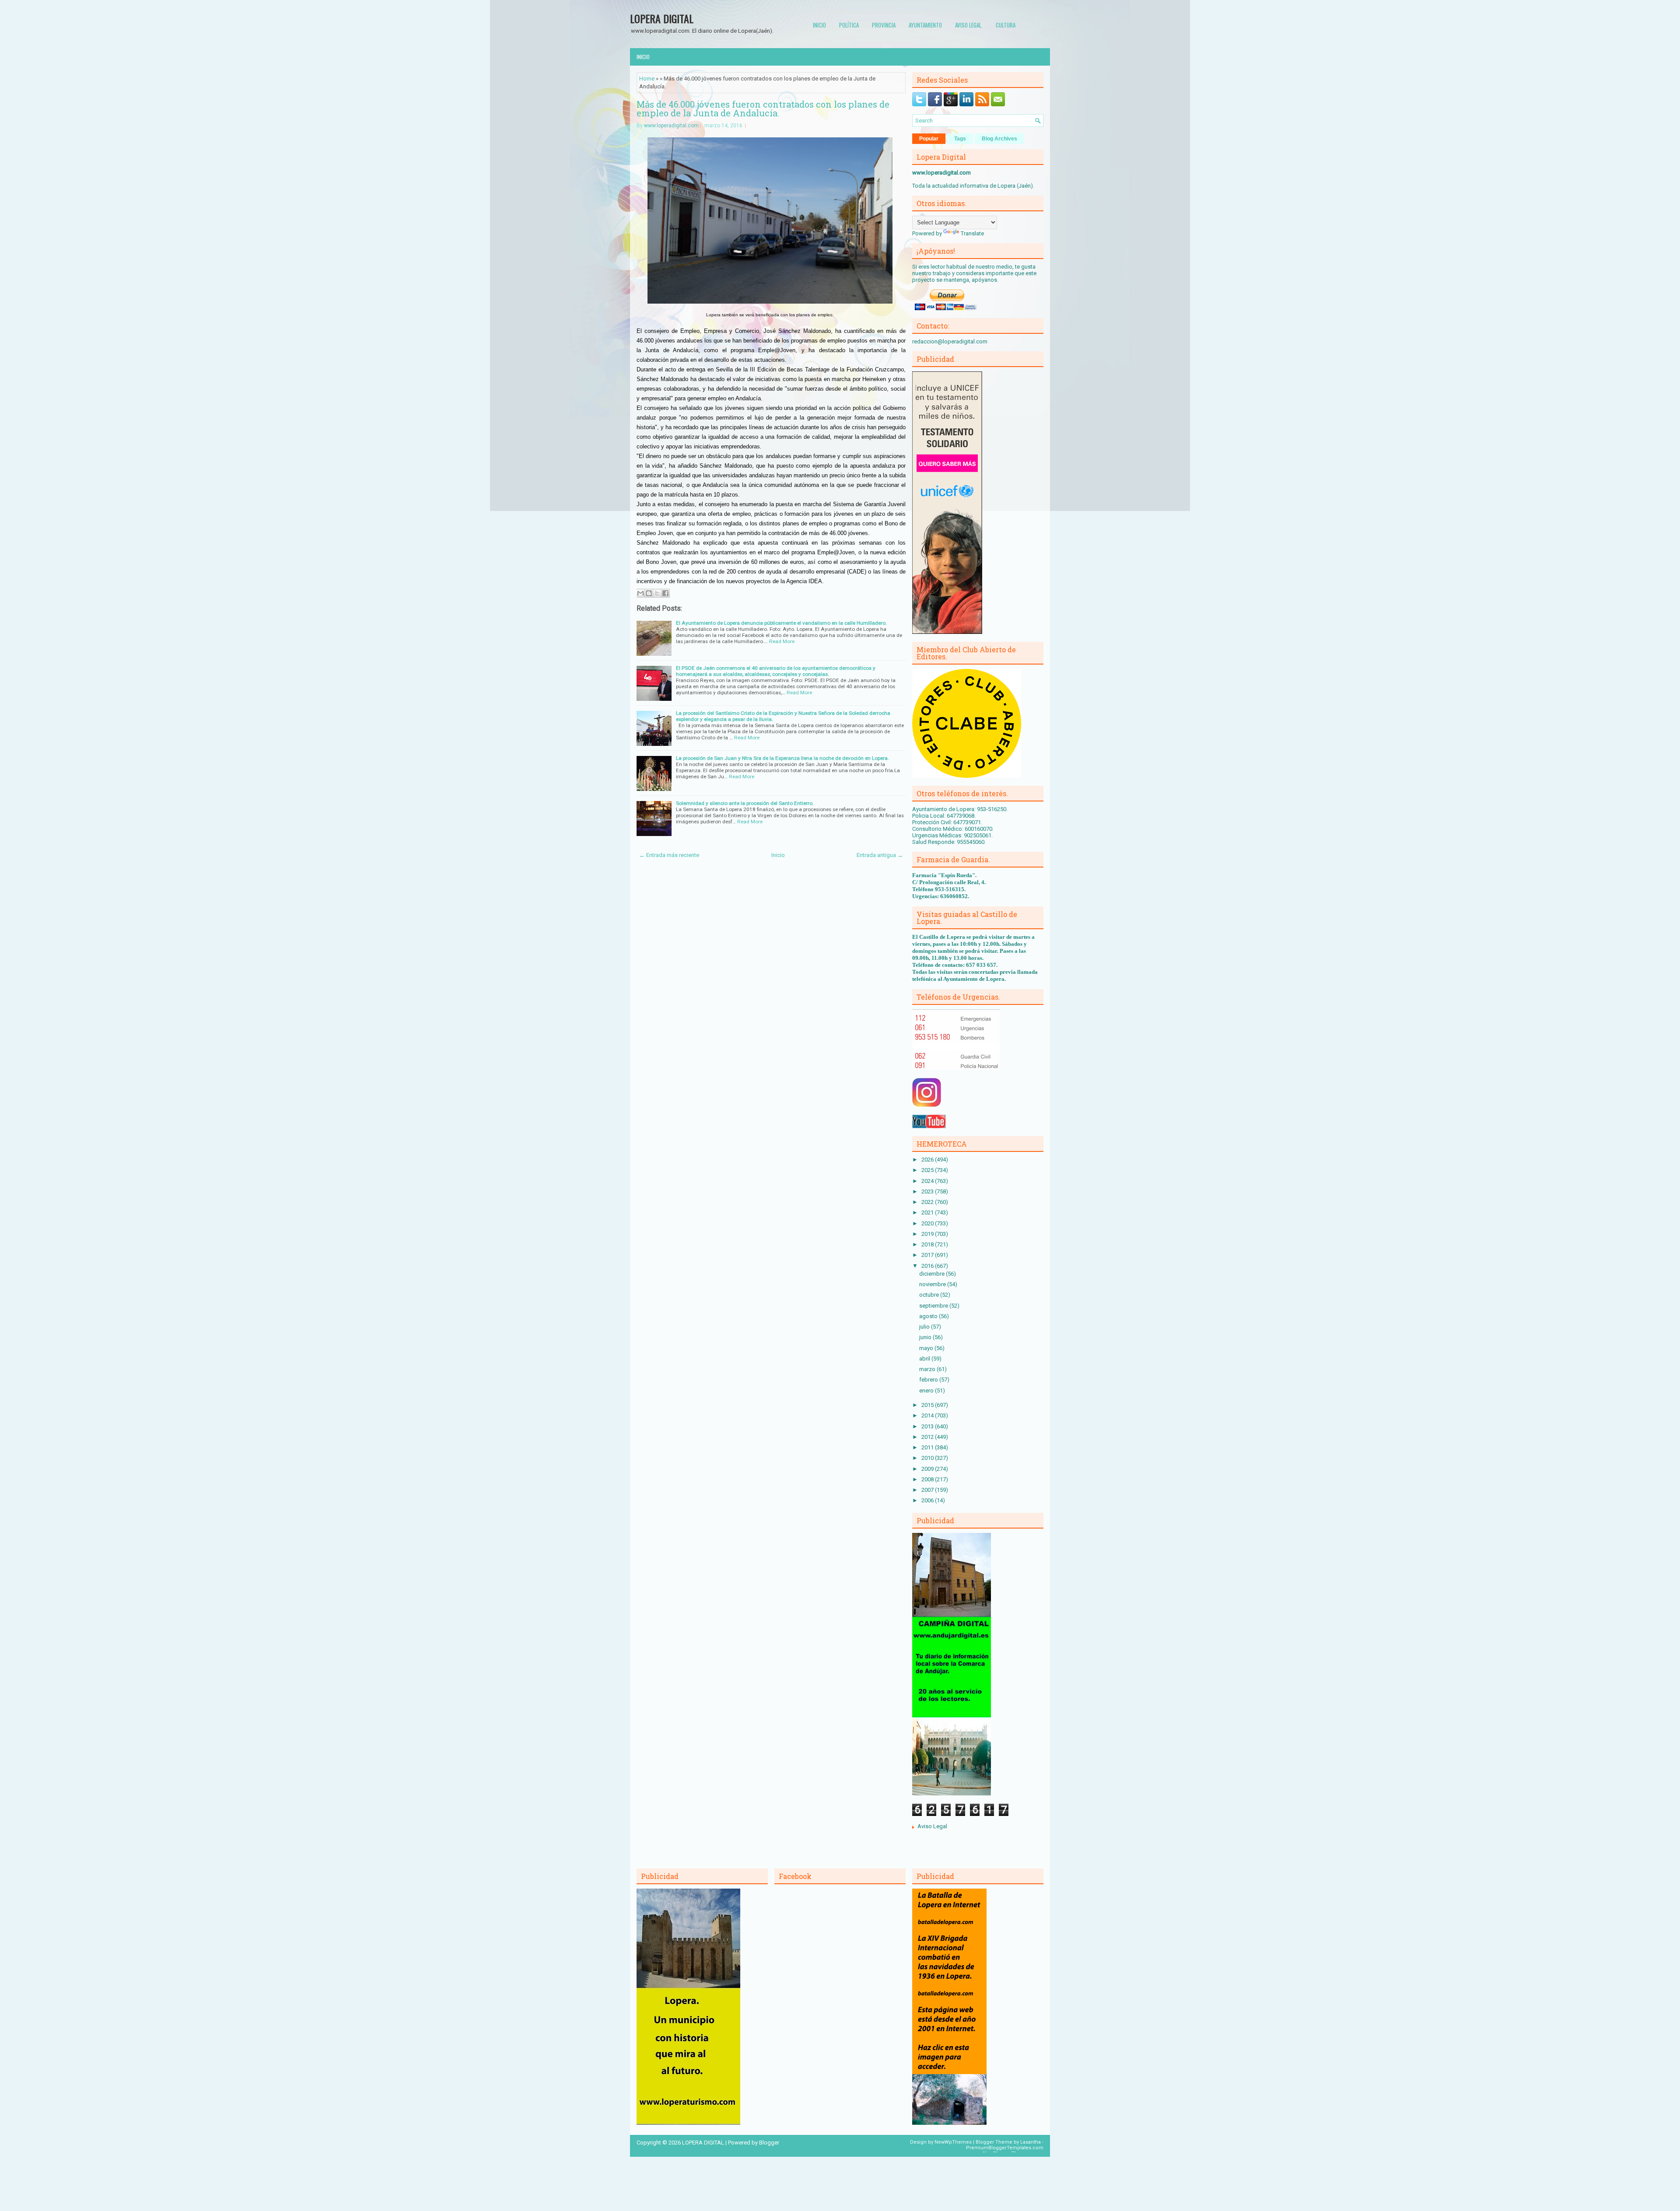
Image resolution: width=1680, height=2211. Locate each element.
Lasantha (1031, 2142)
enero (927, 1391)
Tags (960, 139)
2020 (928, 1223)
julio (925, 1327)
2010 (928, 1458)
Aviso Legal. (969, 25)
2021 (928, 1212)
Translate (972, 233)
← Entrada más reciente (669, 855)
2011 (928, 1447)
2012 (928, 1437)
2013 (928, 1426)
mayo (927, 1348)
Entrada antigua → (880, 855)
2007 (928, 1490)
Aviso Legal (932, 1826)
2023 (928, 1191)
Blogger (769, 2143)
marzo (928, 1369)
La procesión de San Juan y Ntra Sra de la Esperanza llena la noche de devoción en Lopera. (782, 758)
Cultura (1006, 25)
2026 (928, 1160)
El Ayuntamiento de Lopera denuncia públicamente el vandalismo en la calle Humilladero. (781, 623)
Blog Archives (999, 139)
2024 (928, 1181)
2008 (928, 1479)
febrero (929, 1380)
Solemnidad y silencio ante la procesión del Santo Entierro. (745, 803)
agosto (929, 1316)
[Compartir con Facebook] (665, 593)
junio (926, 1337)
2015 (928, 1405)
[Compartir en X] (657, 593)
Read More (782, 641)
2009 (928, 1469)
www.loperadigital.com (671, 126)
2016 (928, 1266)
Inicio (819, 25)
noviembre (933, 1284)
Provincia (884, 25)
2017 (928, 1255)
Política (849, 25)
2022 (928, 1202)
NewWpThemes (953, 2142)
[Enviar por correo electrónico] (640, 593)
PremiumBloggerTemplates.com (1005, 2148)
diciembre (933, 1274)
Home (647, 79)
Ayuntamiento (925, 25)
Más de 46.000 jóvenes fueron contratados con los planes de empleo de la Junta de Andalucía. (763, 108)
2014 (928, 1415)
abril (925, 1359)
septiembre (934, 1306)
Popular (929, 139)
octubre (930, 1295)
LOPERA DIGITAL (662, 18)
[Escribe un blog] (649, 593)
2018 (928, 1244)
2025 (928, 1170)
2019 (928, 1234)
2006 (928, 1500)
